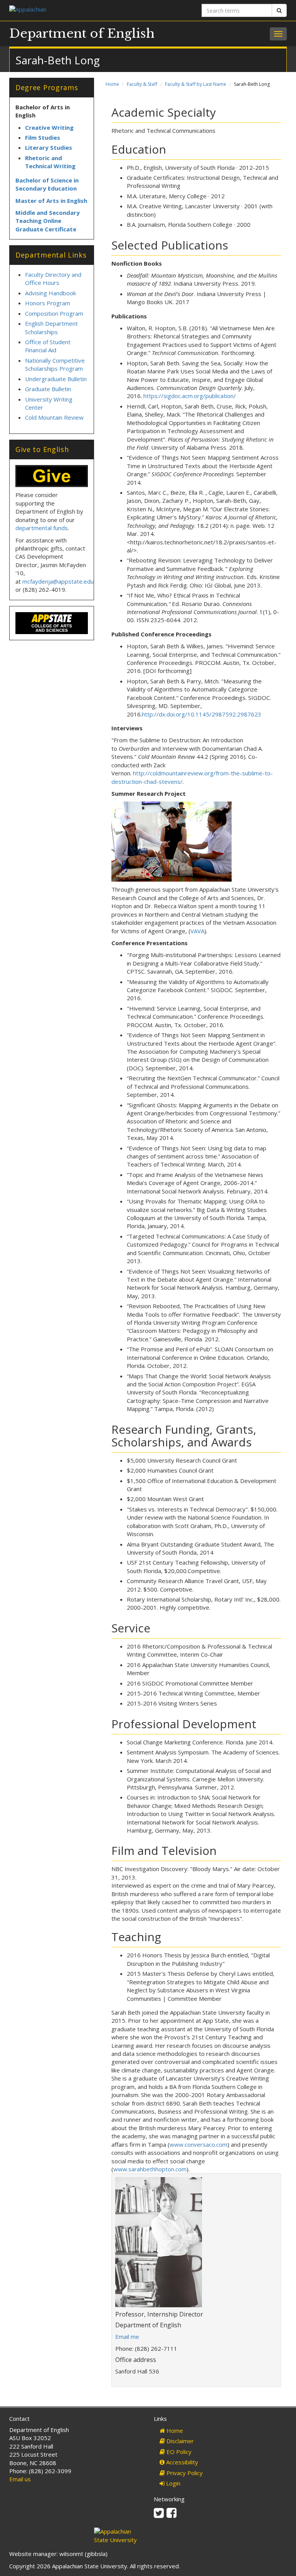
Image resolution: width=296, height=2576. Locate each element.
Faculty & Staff (142, 84)
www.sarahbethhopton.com (150, 2169)
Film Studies (43, 137)
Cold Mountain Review (54, 417)
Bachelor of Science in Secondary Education (47, 184)
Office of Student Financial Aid (48, 346)
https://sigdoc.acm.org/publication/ (190, 396)
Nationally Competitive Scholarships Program (55, 364)
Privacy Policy (184, 2473)
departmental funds (42, 528)
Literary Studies (49, 147)
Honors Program (48, 303)
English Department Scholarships (51, 327)
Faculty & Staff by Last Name (196, 84)
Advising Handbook (50, 293)
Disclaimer (179, 2441)
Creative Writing (49, 127)
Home (112, 84)
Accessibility (181, 2462)
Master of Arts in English (51, 201)
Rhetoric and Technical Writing (50, 162)
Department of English (82, 33)
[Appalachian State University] (76, 10)
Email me (127, 2337)
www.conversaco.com (198, 2144)
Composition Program (54, 313)
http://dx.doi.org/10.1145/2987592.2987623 (202, 714)
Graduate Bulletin (48, 389)
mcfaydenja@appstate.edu (58, 581)
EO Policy (178, 2452)
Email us (20, 2479)
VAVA (197, 931)
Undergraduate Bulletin (56, 379)
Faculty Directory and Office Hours (53, 279)
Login (172, 2483)
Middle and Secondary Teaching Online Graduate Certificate (48, 221)
